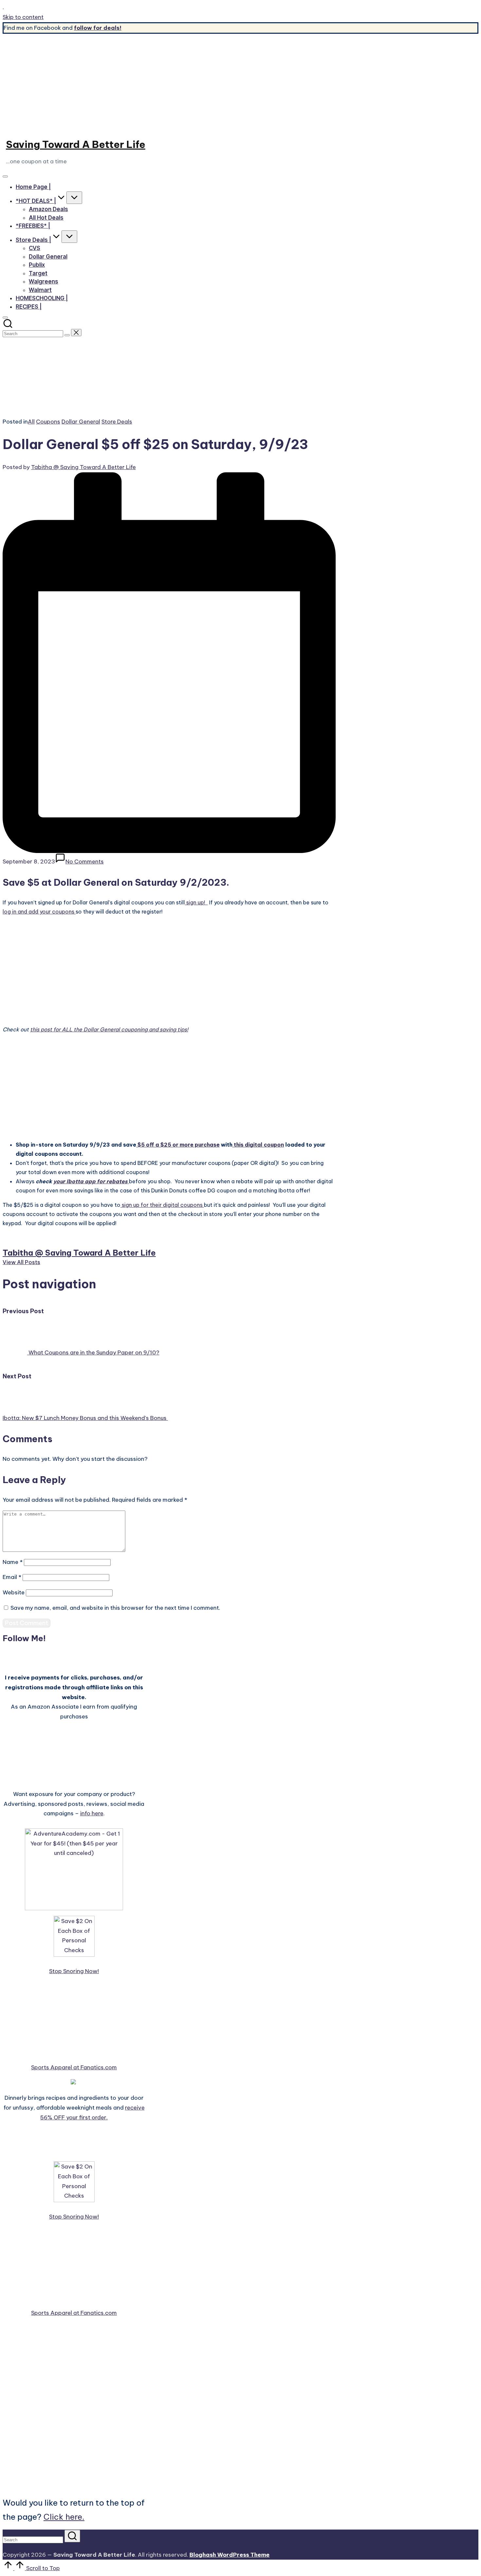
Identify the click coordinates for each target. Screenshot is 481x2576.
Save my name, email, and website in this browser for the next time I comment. (115, 1608)
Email (12, 1577)
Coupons (48, 422)
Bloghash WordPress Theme (230, 2555)
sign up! (196, 902)
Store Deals (117, 422)
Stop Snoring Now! (74, 1971)
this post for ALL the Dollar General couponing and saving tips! (109, 1029)
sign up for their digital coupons (162, 1205)
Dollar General (81, 422)
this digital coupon (258, 1145)
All (31, 422)
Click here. (64, 2517)
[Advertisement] (240, 83)
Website (14, 1592)
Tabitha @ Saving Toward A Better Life (79, 1253)
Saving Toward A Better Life (76, 144)
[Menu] (5, 176)
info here (92, 1813)
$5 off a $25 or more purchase (178, 1145)
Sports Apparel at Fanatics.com (74, 2067)
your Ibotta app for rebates (91, 1181)
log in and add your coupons (39, 912)
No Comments (85, 862)
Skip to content (23, 17)
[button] (67, 335)
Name (13, 1562)
